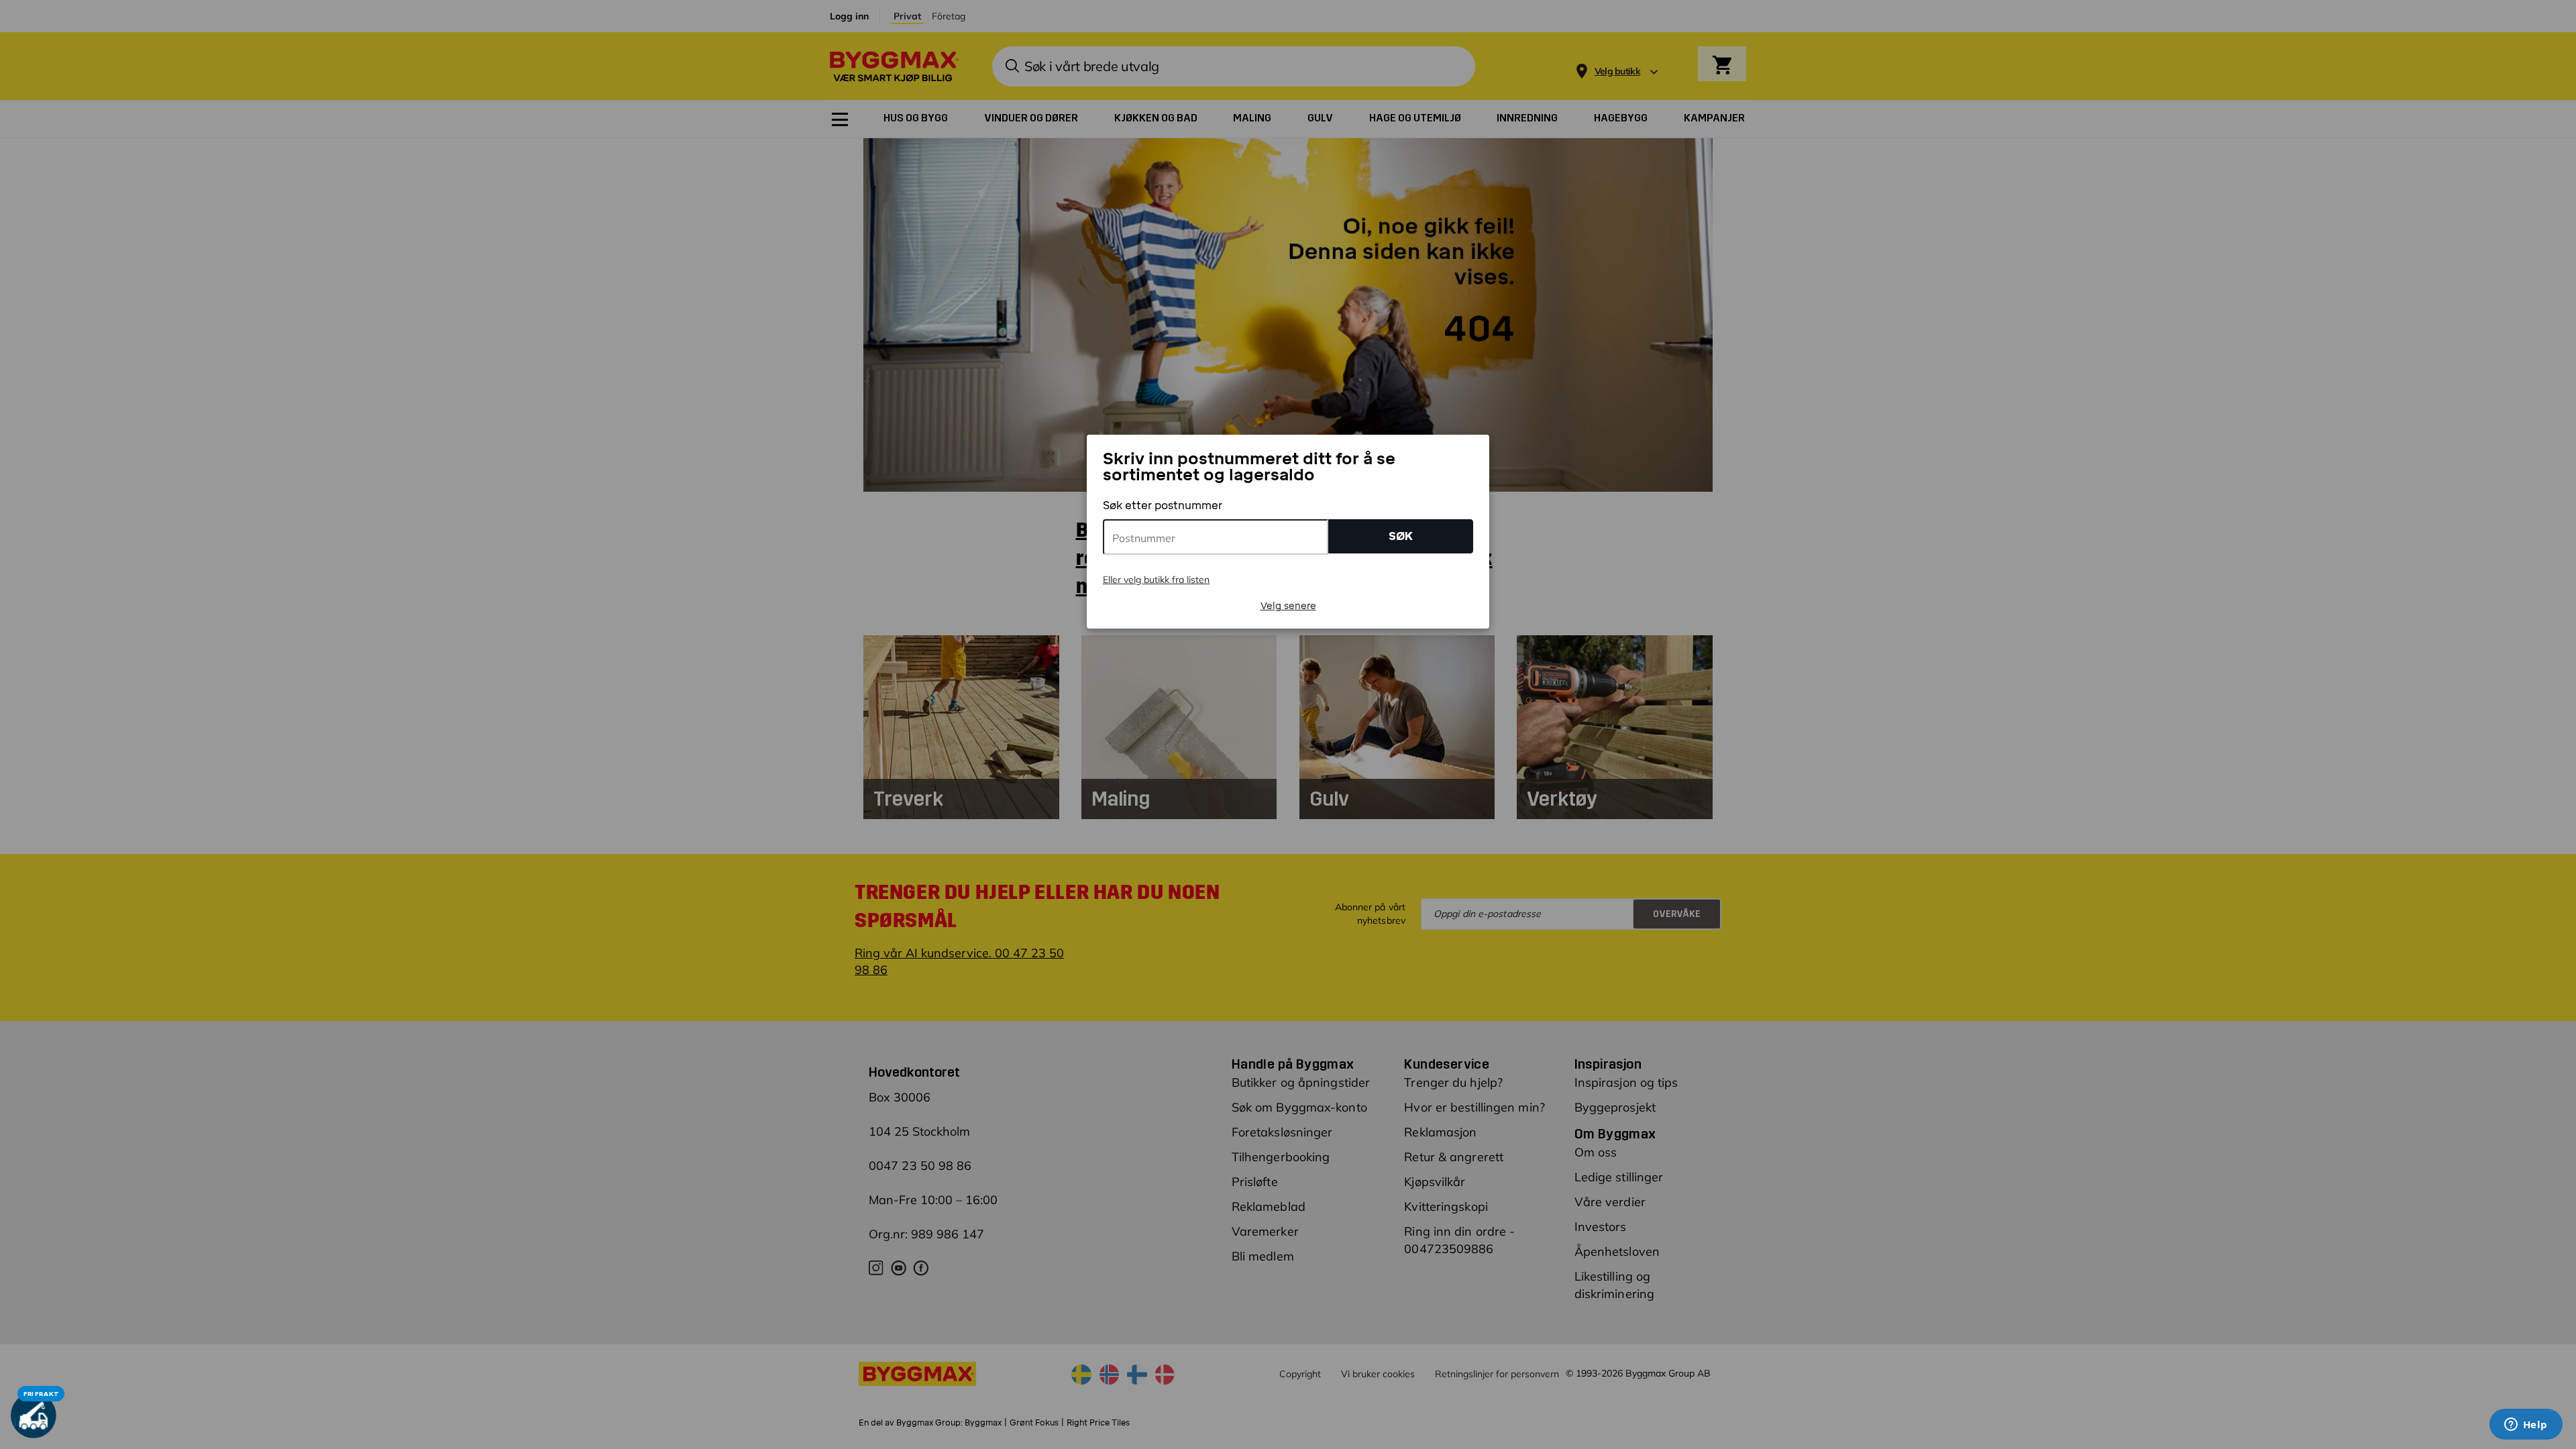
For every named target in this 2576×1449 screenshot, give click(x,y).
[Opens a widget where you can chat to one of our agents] (2526, 1426)
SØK (1401, 536)
